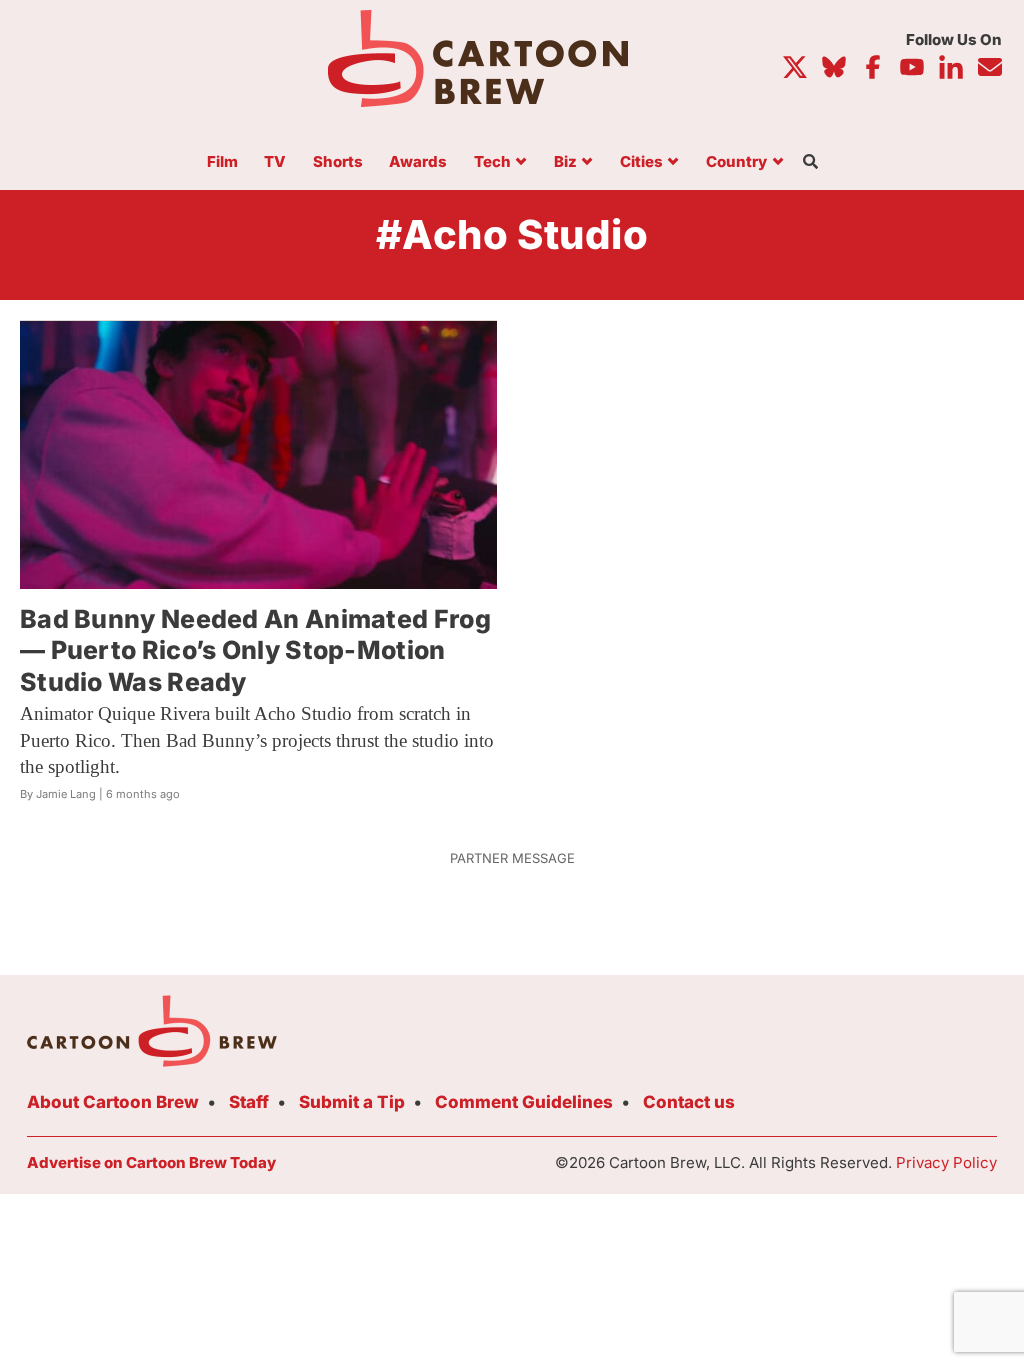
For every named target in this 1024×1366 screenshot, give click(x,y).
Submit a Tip (352, 1102)
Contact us (689, 1102)
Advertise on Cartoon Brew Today (151, 1162)
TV (275, 162)
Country (736, 162)
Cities (641, 162)
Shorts (338, 162)
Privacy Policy (946, 1162)
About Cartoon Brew (113, 1102)
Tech (492, 162)
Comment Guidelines (524, 1102)
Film (222, 162)
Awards (418, 162)
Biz (565, 162)
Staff (249, 1102)
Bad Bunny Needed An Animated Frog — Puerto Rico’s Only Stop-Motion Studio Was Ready (255, 650)
